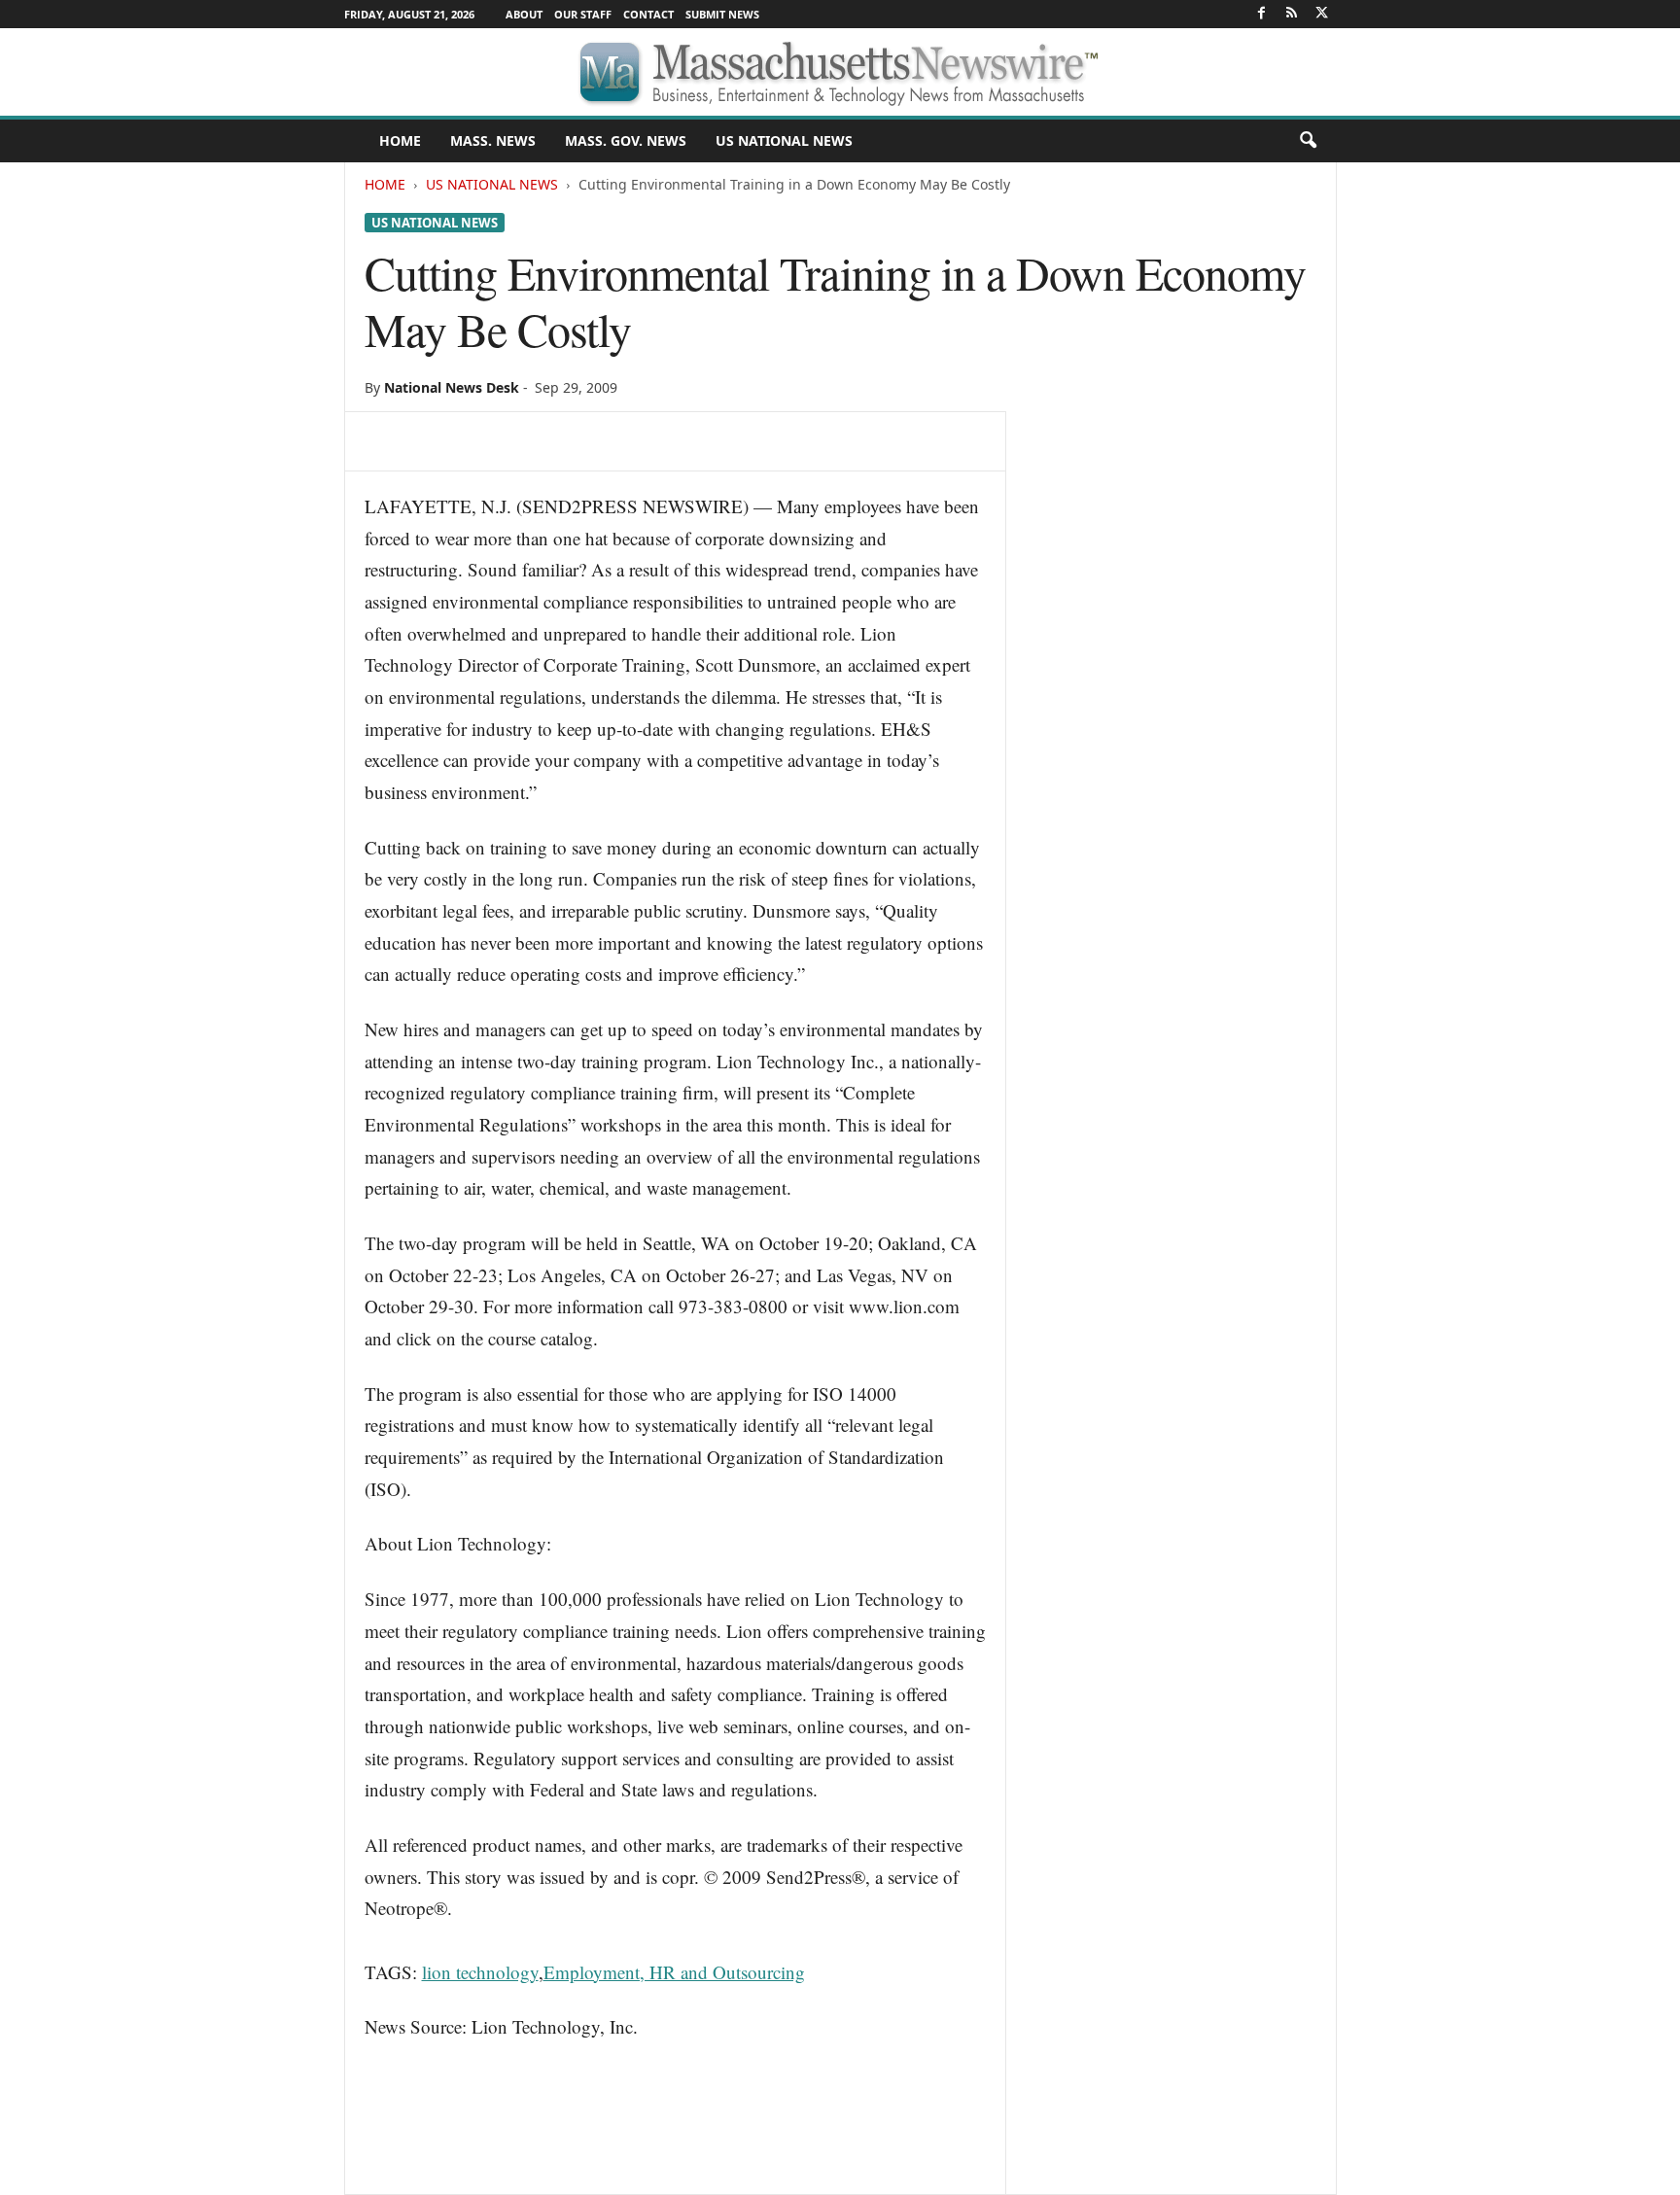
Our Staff (583, 14)
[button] (1308, 141)
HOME (400, 140)
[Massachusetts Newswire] (840, 72)
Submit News (722, 14)
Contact (648, 14)
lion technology (480, 1972)
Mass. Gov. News (626, 140)
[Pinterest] (473, 441)
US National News (784, 140)
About (524, 14)
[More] (653, 441)
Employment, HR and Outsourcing (674, 1972)
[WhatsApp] (518, 441)
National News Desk (452, 387)
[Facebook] (1262, 14)
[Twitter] (1322, 14)
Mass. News (493, 140)
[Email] (608, 441)
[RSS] (1292, 14)
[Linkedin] (563, 441)
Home (385, 184)
